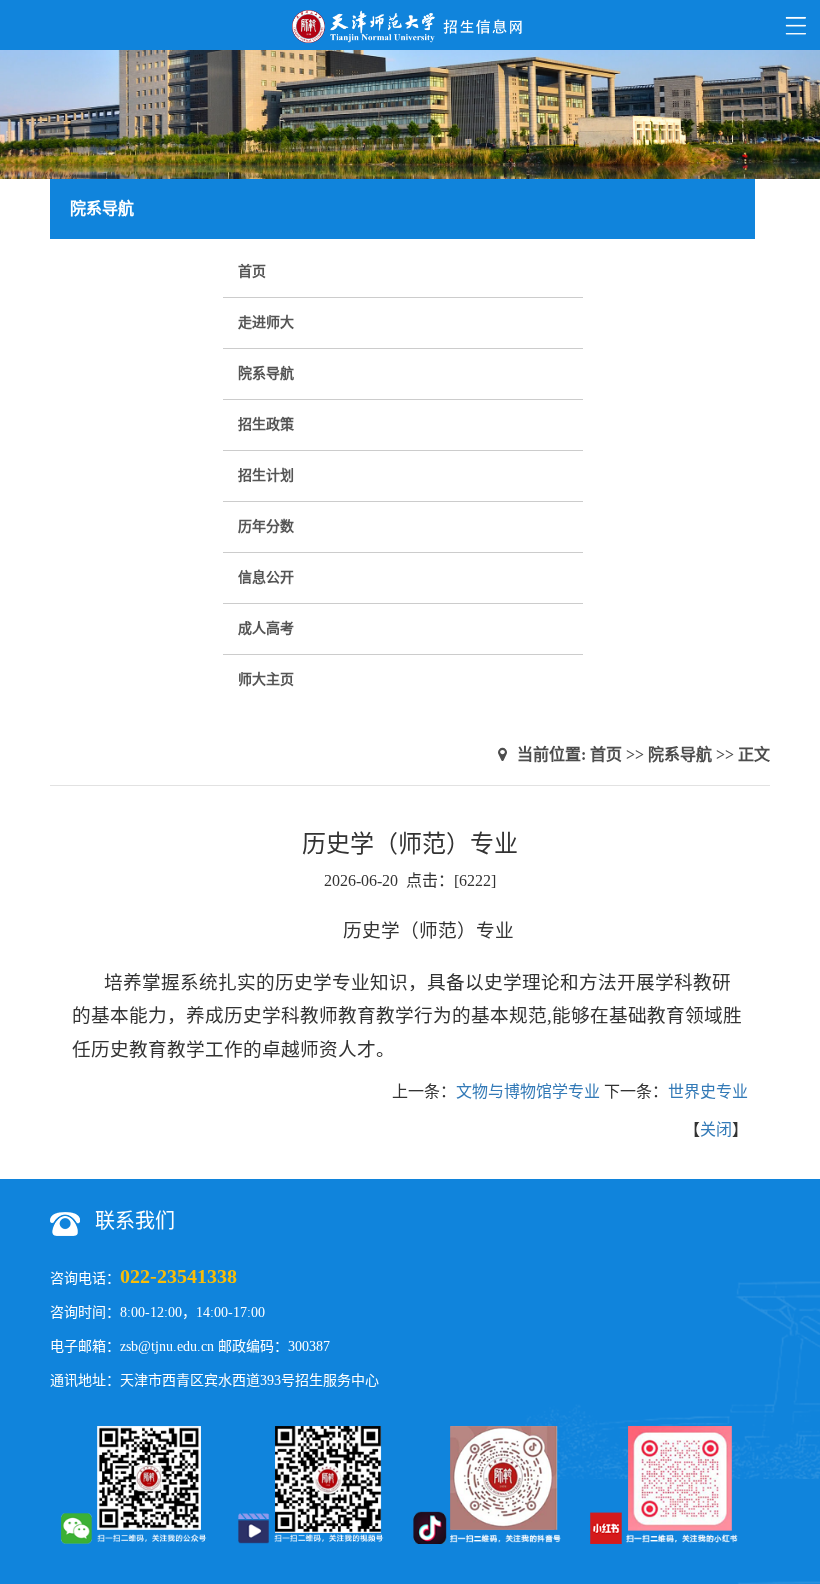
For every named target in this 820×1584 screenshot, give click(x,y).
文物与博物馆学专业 (528, 1091)
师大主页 (266, 679)
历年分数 (266, 526)
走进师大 (266, 322)
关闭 (716, 1129)
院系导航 (266, 373)
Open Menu (795, 25)
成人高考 (266, 628)
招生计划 (266, 475)
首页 (252, 271)
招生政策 (266, 424)
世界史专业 (708, 1091)
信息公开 (266, 577)
